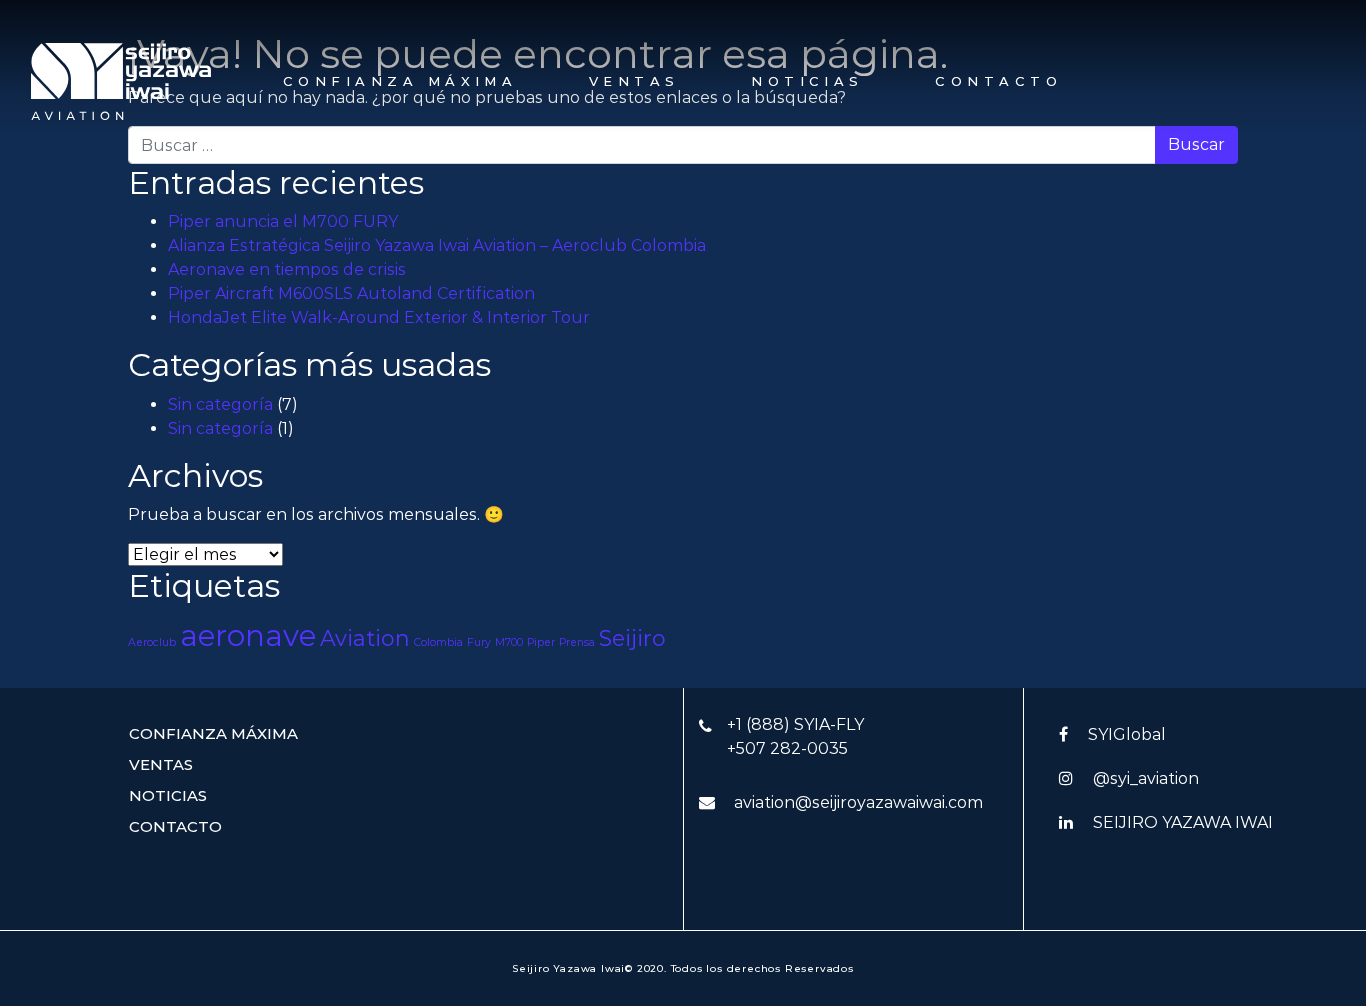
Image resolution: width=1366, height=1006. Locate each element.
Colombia (438, 642)
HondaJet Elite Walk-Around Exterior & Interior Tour (379, 317)
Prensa (577, 642)
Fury (479, 642)
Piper (541, 642)
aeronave (248, 635)
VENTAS (634, 81)
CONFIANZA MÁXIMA (400, 81)
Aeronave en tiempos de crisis (287, 269)
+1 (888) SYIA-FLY (795, 724)
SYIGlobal (1127, 734)
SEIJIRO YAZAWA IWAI (1183, 822)
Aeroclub (152, 642)
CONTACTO (998, 81)
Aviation (365, 638)
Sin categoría (220, 404)
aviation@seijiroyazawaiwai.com (858, 802)
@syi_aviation (1146, 778)
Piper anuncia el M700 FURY (283, 221)
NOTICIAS (807, 81)
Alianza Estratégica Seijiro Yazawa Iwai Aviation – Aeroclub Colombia (437, 245)
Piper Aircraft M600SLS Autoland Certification (351, 293)
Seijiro (632, 638)
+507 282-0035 (787, 748)
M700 (509, 642)
